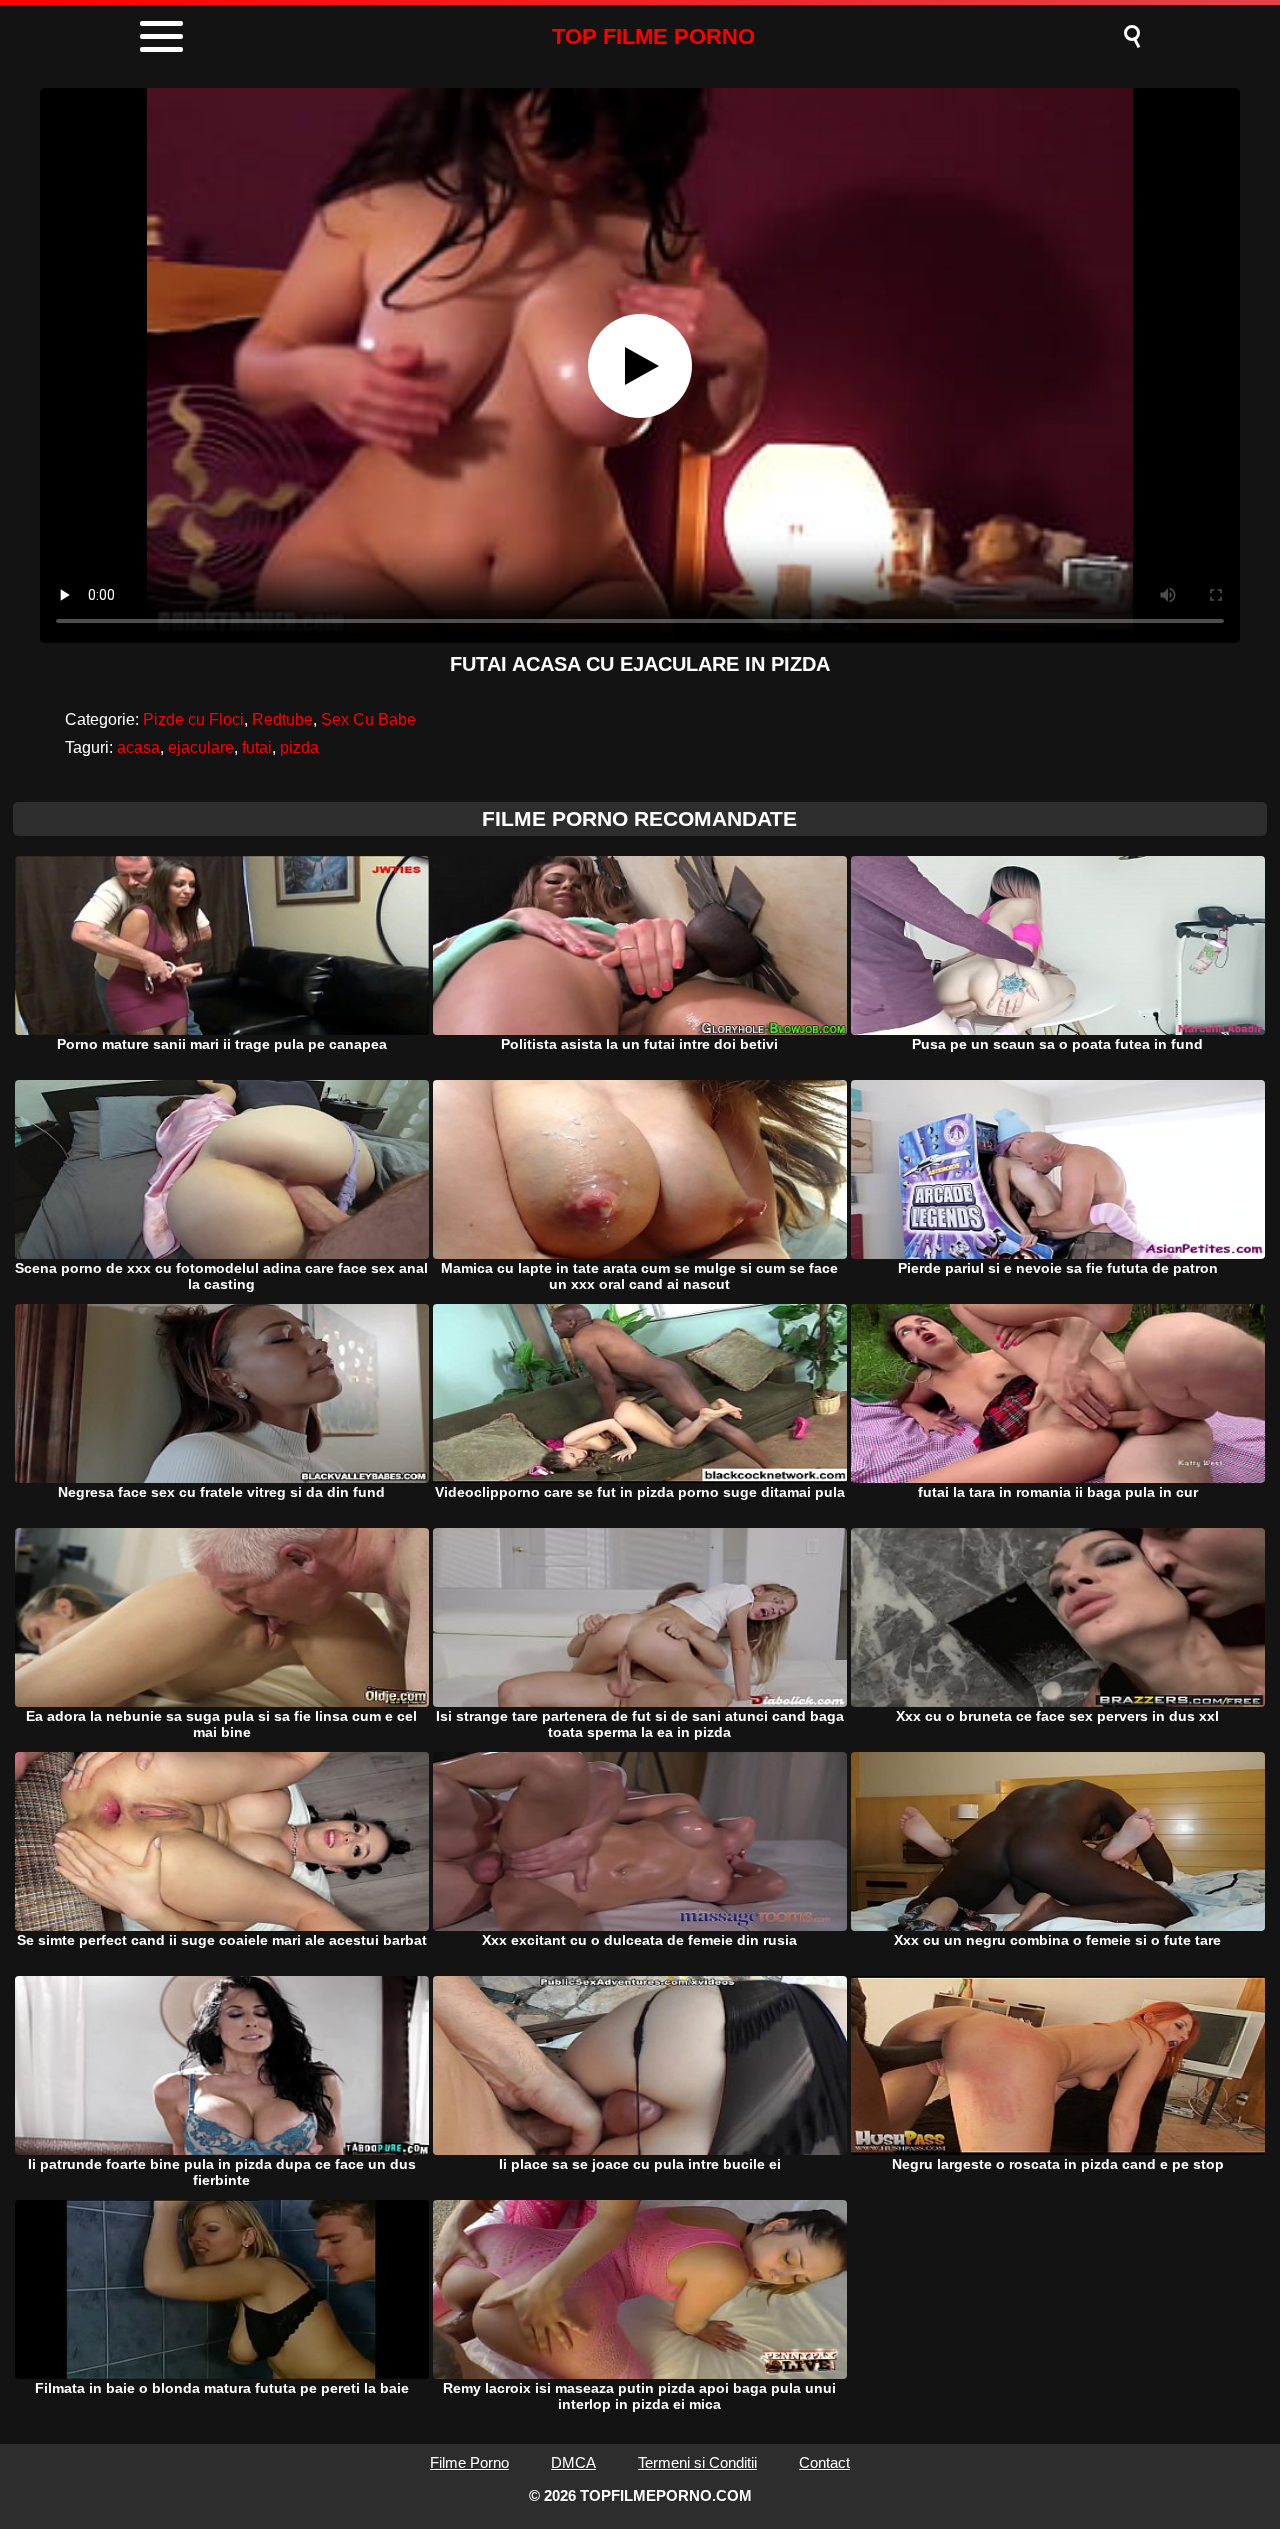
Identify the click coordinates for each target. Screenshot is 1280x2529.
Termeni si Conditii (697, 2462)
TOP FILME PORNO (653, 36)
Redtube (282, 719)
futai (257, 747)
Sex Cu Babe (368, 719)
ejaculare (201, 747)
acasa (138, 747)
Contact (824, 2462)
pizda (299, 747)
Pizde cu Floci (193, 719)
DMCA (573, 2462)
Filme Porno (469, 2462)
